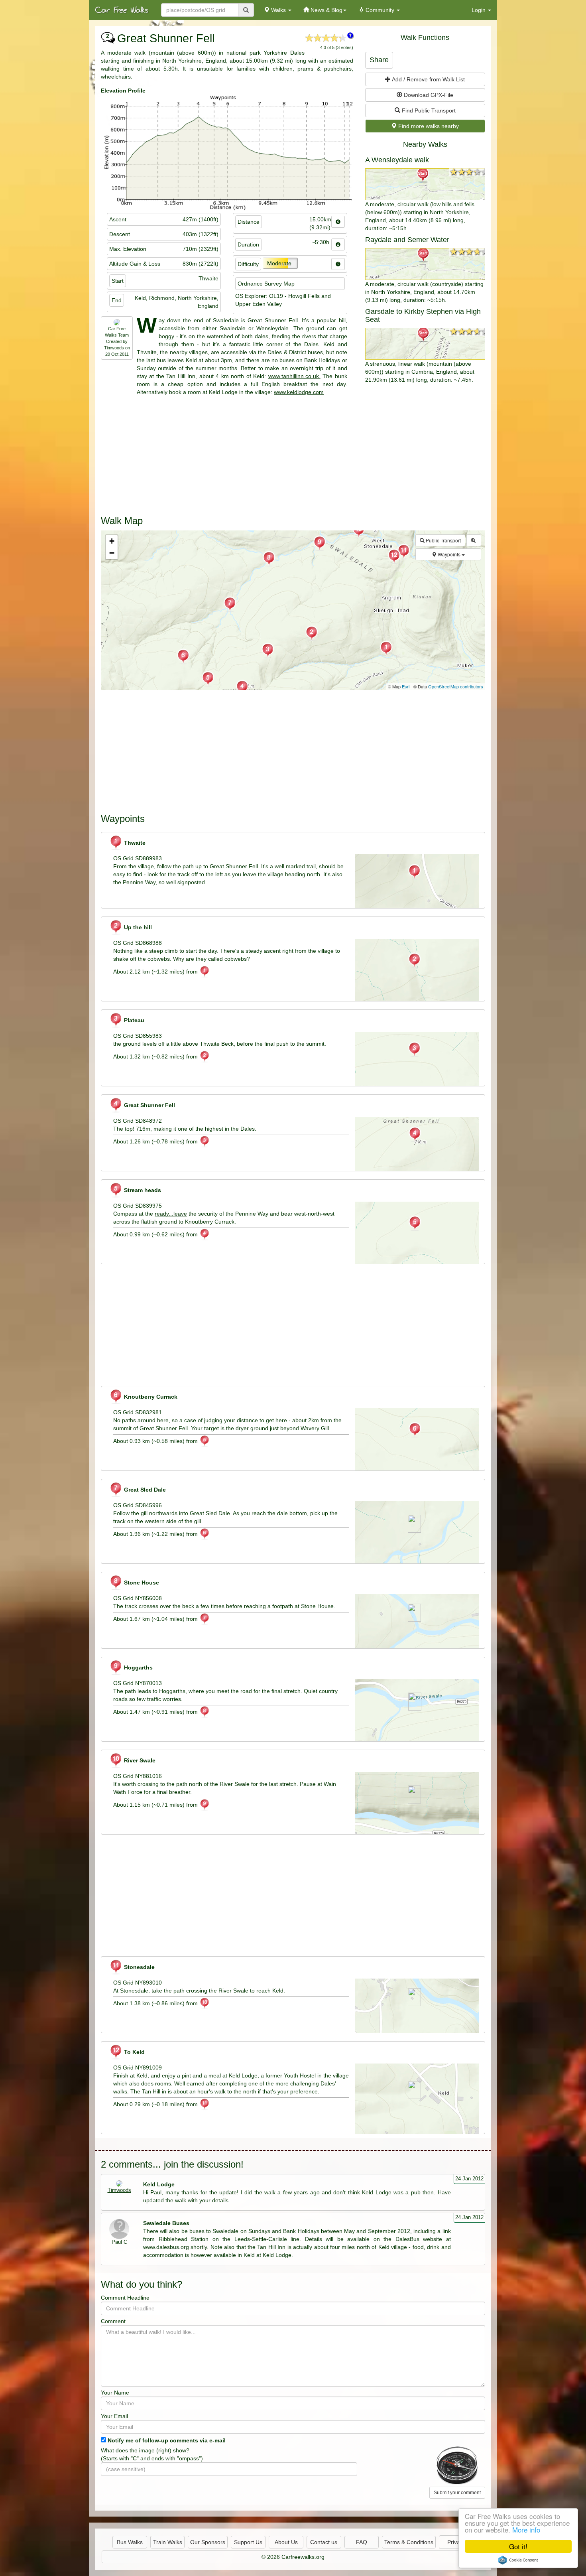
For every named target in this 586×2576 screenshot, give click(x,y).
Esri (406, 686)
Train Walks (168, 2542)
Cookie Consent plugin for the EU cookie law (518, 2560)
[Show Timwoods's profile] (119, 2184)
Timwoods (114, 348)
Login (479, 10)
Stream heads (142, 1190)
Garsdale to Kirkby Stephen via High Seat (423, 315)
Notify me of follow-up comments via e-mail (167, 2440)
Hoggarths (138, 1667)
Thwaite (134, 843)
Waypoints (449, 554)
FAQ (362, 2542)
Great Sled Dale (144, 1490)
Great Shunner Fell (149, 1105)
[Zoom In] (474, 540)
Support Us (248, 2542)
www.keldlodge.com (299, 392)
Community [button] (380, 10)
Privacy (456, 2542)
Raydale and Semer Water (407, 240)
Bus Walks (130, 2542)
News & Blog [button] (326, 10)
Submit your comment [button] (457, 2493)
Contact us (324, 2542)
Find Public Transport (428, 110)
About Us (286, 2542)
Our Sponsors (208, 2542)
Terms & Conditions (409, 2542)
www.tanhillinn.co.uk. (294, 376)
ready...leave (171, 1214)
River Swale (139, 1760)
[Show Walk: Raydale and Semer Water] (425, 264)
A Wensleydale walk (397, 160)
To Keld (134, 2052)
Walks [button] (278, 10)
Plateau (133, 1020)
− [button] (112, 553)
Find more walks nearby (428, 126)
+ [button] (112, 541)
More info (526, 2530)
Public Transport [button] (443, 540)
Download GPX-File (428, 95)
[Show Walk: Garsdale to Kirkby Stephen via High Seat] (425, 344)
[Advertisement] (293, 452)
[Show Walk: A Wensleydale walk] (425, 184)
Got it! (518, 2546)
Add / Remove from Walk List (428, 79)
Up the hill (137, 927)
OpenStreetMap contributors (456, 686)
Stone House (141, 1583)
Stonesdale (139, 1967)
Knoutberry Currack (150, 1397)
